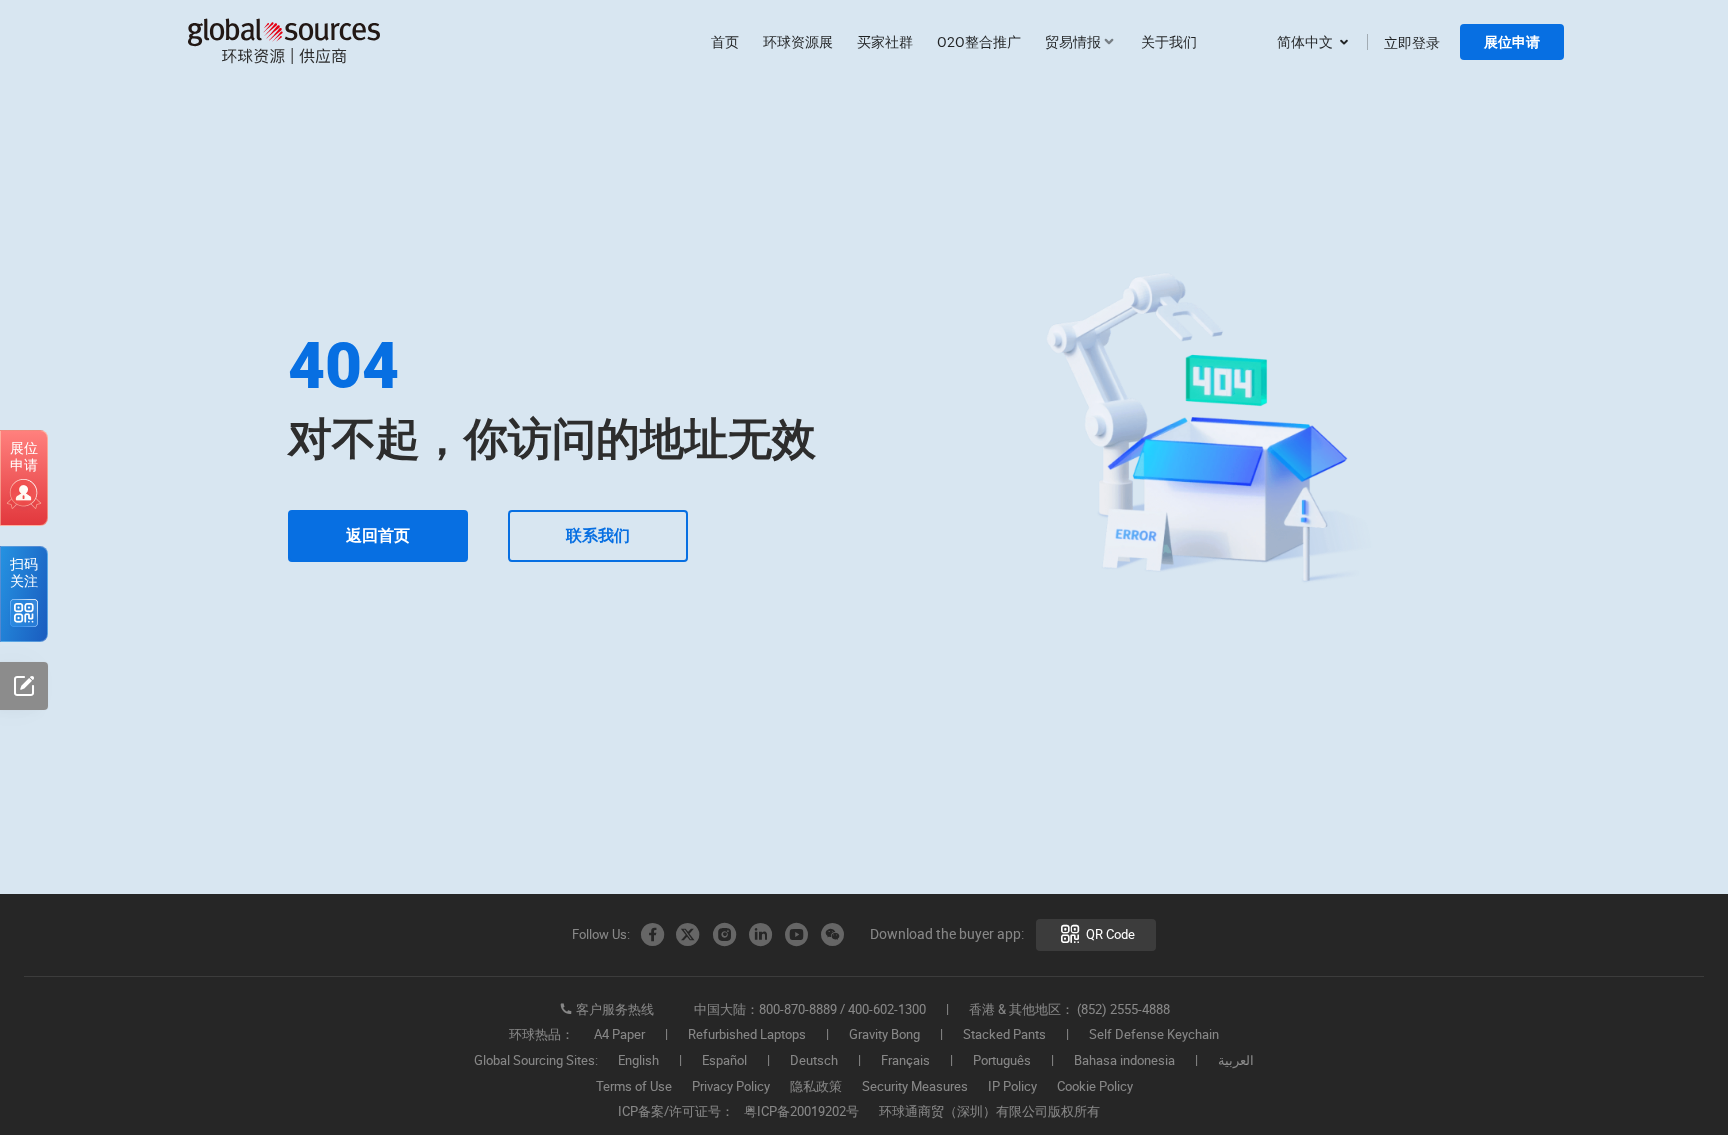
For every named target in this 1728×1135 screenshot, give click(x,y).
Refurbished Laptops (747, 1035)
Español (724, 1061)
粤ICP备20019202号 (801, 1112)
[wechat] (832, 935)
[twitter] (688, 935)
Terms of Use (634, 1087)
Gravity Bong (884, 1035)
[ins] (724, 935)
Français (905, 1061)
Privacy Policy (731, 1087)
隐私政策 (816, 1087)
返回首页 (378, 535)
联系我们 (598, 535)
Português (1002, 1061)
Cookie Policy (1095, 1087)
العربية (1236, 1061)
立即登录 (1412, 42)
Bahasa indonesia (1124, 1061)
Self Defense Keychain (1154, 1035)
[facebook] (652, 935)
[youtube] (796, 935)
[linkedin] (760, 935)
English (638, 1061)
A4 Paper (619, 1035)
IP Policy (1012, 1087)
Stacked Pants (1004, 1035)
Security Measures (915, 1087)
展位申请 (1512, 42)
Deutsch (814, 1061)
